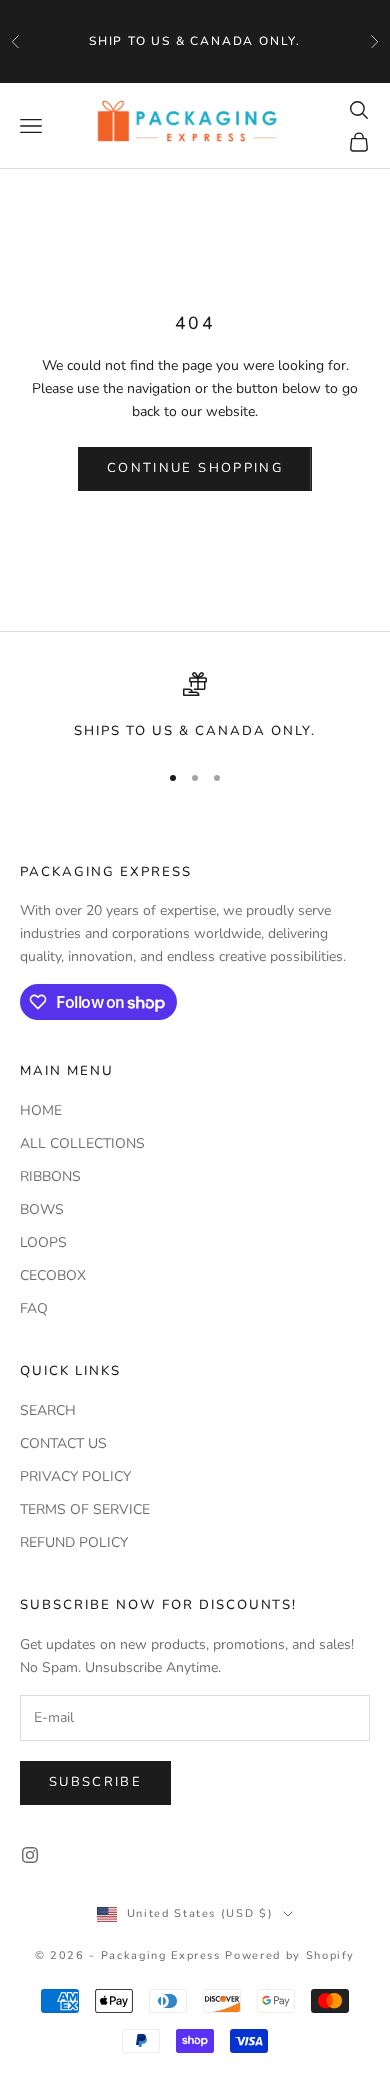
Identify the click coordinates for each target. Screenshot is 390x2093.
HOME (41, 1110)
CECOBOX (53, 1275)
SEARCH (48, 1410)
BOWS (42, 1209)
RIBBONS (50, 1176)
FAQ (34, 1308)
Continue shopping (195, 468)
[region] (195, 707)
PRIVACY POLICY (75, 1476)
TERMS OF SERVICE (85, 1509)
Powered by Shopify (290, 1955)
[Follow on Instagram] (30, 1855)
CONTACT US (63, 1443)
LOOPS (43, 1242)
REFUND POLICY (74, 1542)
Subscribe (95, 1782)
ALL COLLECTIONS (82, 1143)
